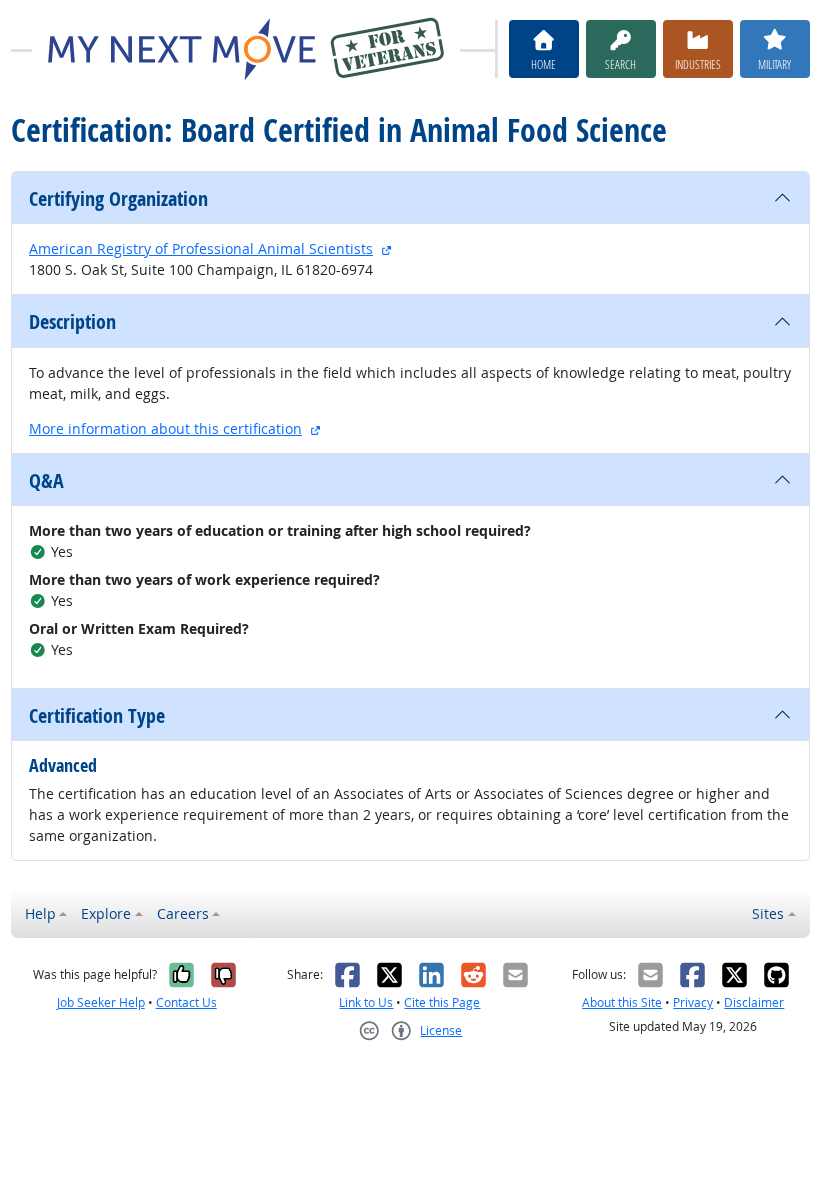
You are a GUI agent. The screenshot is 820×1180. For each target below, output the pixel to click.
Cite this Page (442, 1002)
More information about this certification (165, 428)
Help (40, 913)
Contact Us (186, 1002)
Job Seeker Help (101, 1002)
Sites (768, 913)
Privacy (693, 1002)
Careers (183, 913)
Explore (106, 913)
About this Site (622, 1002)
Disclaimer (754, 1002)
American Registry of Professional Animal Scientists (201, 248)
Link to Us (366, 1002)
